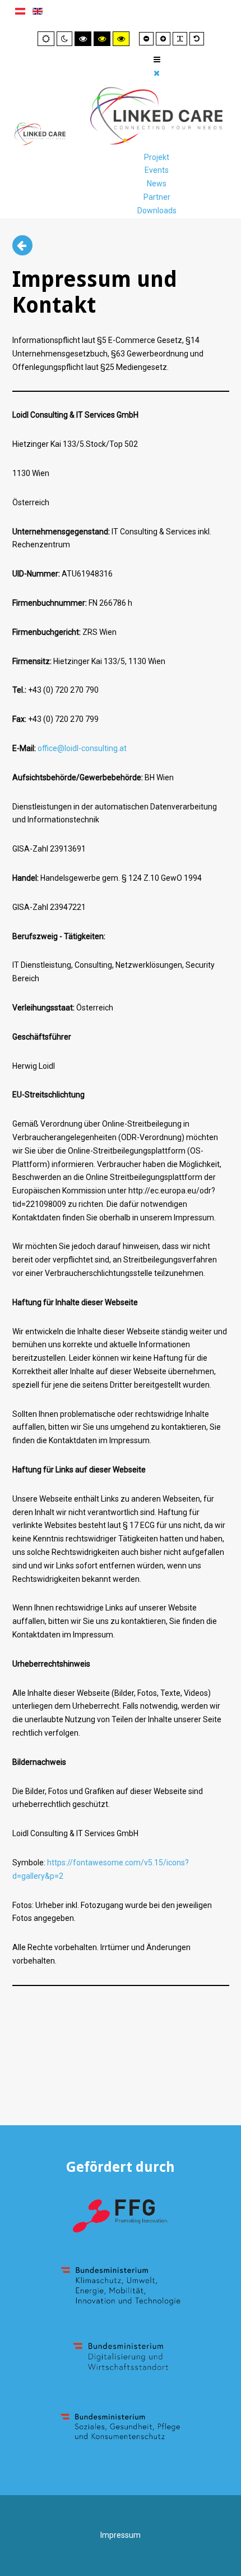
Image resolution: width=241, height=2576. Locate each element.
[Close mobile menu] (157, 73)
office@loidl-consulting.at (82, 748)
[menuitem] (157, 157)
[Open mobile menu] (157, 60)
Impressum (121, 2535)
